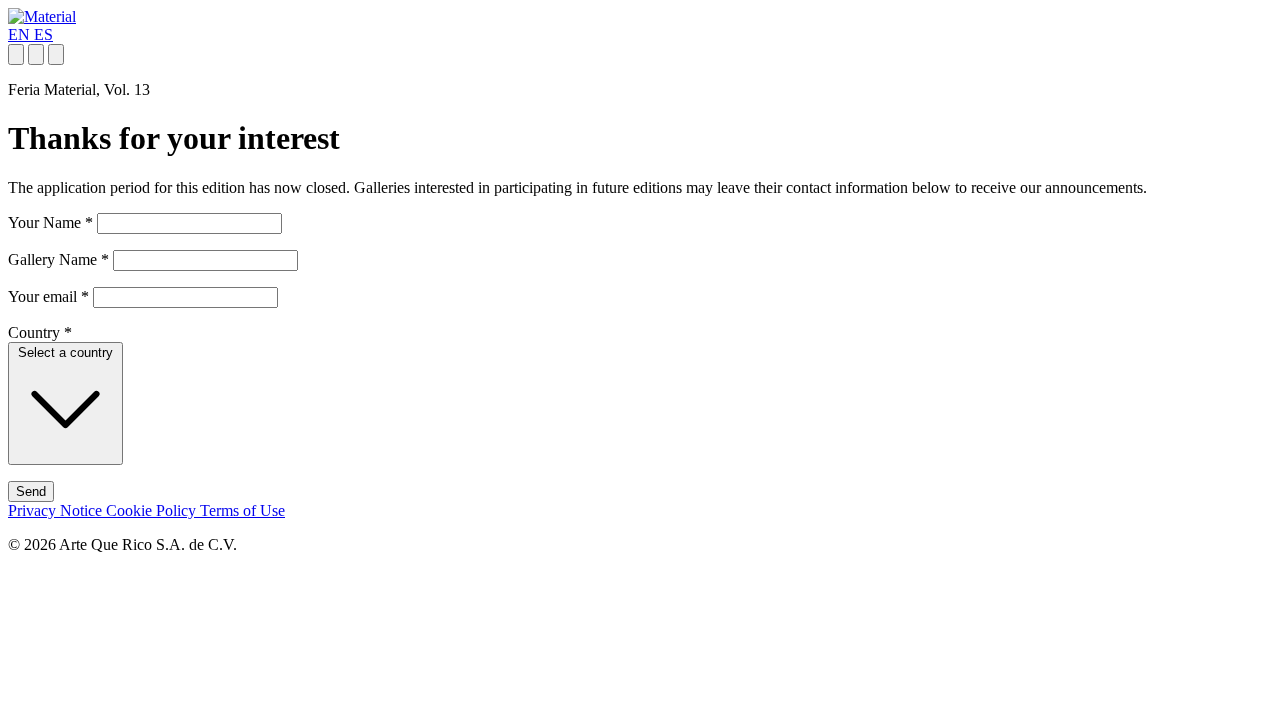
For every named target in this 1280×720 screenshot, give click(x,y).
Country (40, 332)
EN (21, 34)
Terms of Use (242, 510)
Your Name (50, 222)
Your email (48, 296)
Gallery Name (58, 259)
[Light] (16, 54)
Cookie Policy (153, 510)
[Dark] (36, 54)
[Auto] (56, 54)
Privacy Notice (57, 510)
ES (43, 34)
